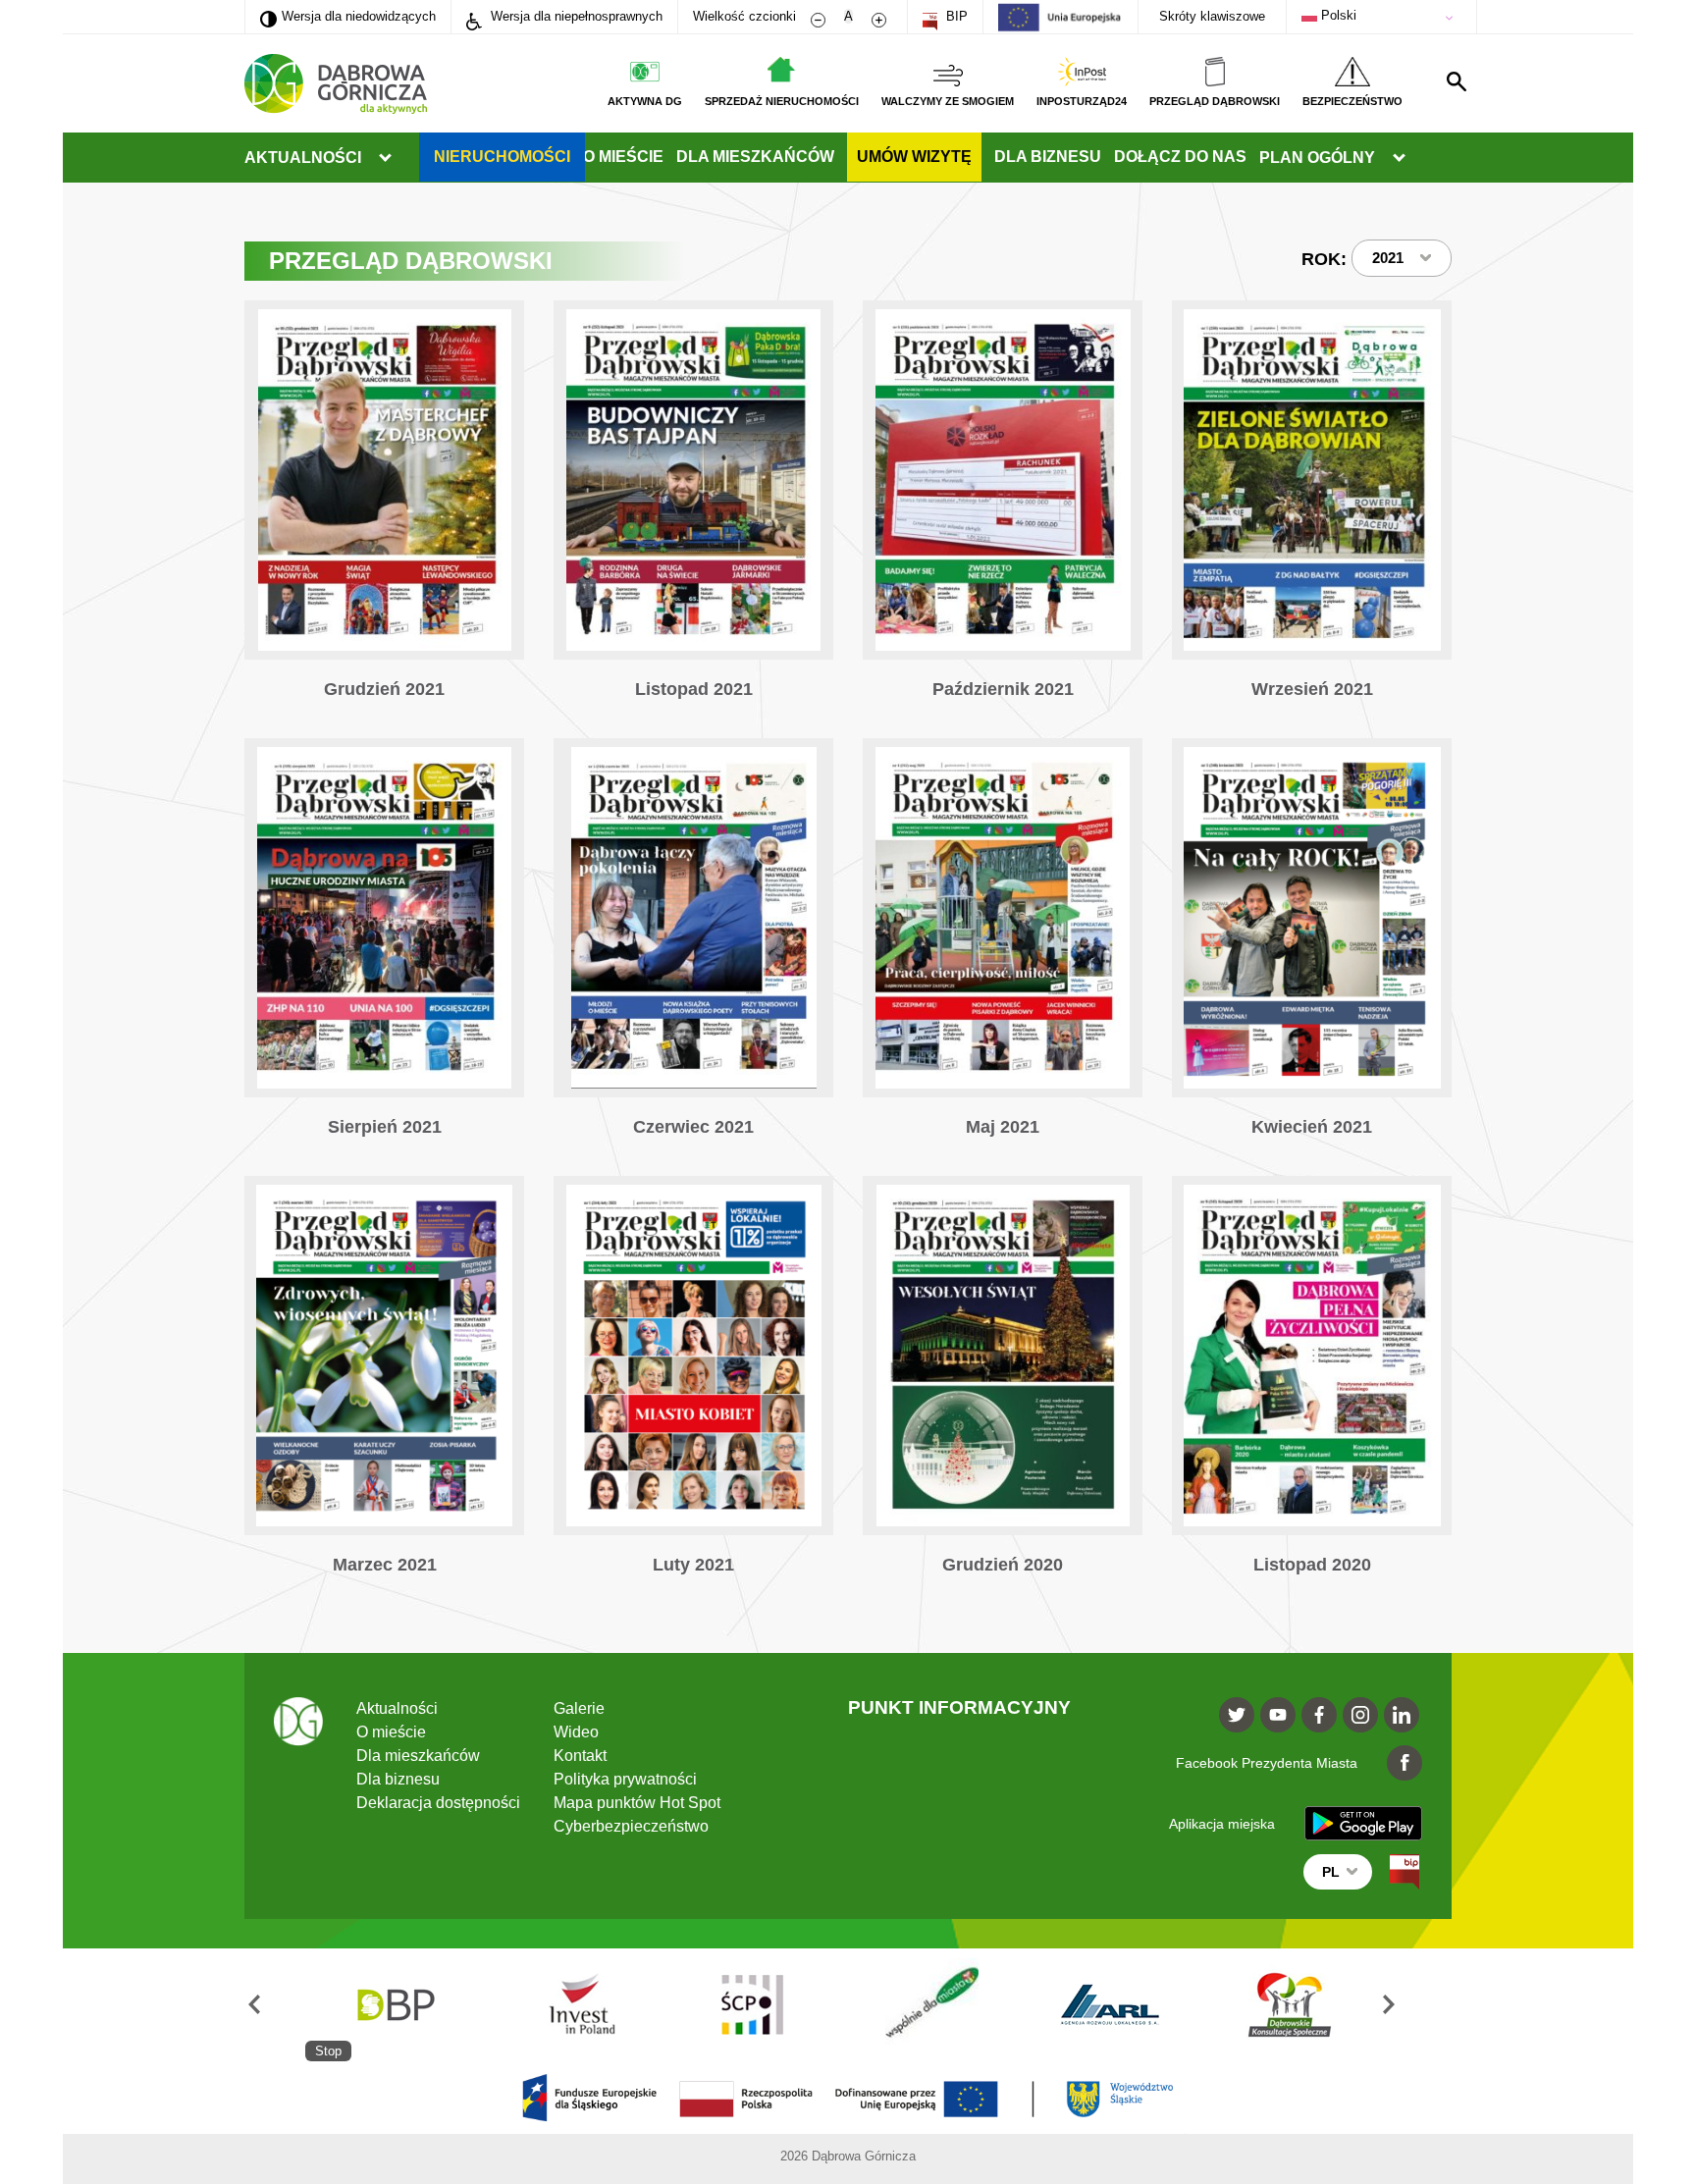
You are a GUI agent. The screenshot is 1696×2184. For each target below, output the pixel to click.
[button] (275, 2005)
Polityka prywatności (625, 1779)
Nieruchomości (502, 157)
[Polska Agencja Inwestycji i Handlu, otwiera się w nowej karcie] (537, 2005)
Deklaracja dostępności (438, 1803)
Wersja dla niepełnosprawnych (575, 16)
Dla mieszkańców (755, 157)
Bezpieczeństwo (1352, 101)
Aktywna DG (645, 101)
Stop (328, 2051)
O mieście (623, 157)
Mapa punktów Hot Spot (637, 1803)
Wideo (576, 1732)
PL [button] (1331, 1872)
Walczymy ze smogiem (948, 101)
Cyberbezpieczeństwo (631, 1826)
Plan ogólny (1317, 158)
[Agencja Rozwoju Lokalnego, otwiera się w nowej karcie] (1074, 2005)
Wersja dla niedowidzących (348, 16)
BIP (955, 16)
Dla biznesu (1048, 157)
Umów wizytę (914, 157)
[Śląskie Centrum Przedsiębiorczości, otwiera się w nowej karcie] (715, 2005)
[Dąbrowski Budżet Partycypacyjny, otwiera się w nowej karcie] (357, 2005)
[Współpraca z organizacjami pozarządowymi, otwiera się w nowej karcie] (895, 2005)
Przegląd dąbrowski (1215, 101)
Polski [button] (1337, 15)
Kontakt (580, 1756)
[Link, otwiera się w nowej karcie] (384, 509)
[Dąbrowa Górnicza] (336, 84)
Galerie (579, 1708)
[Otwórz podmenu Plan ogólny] (1399, 158)
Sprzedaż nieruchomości (782, 101)
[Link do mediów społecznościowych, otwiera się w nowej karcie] (1237, 1715)
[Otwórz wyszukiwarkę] (1457, 81)
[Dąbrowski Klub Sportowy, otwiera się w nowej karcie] (1253, 2005)
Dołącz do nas (1180, 157)
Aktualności (303, 158)
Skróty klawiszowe (1212, 16)
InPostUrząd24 (1082, 101)
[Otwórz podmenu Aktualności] (385, 158)
